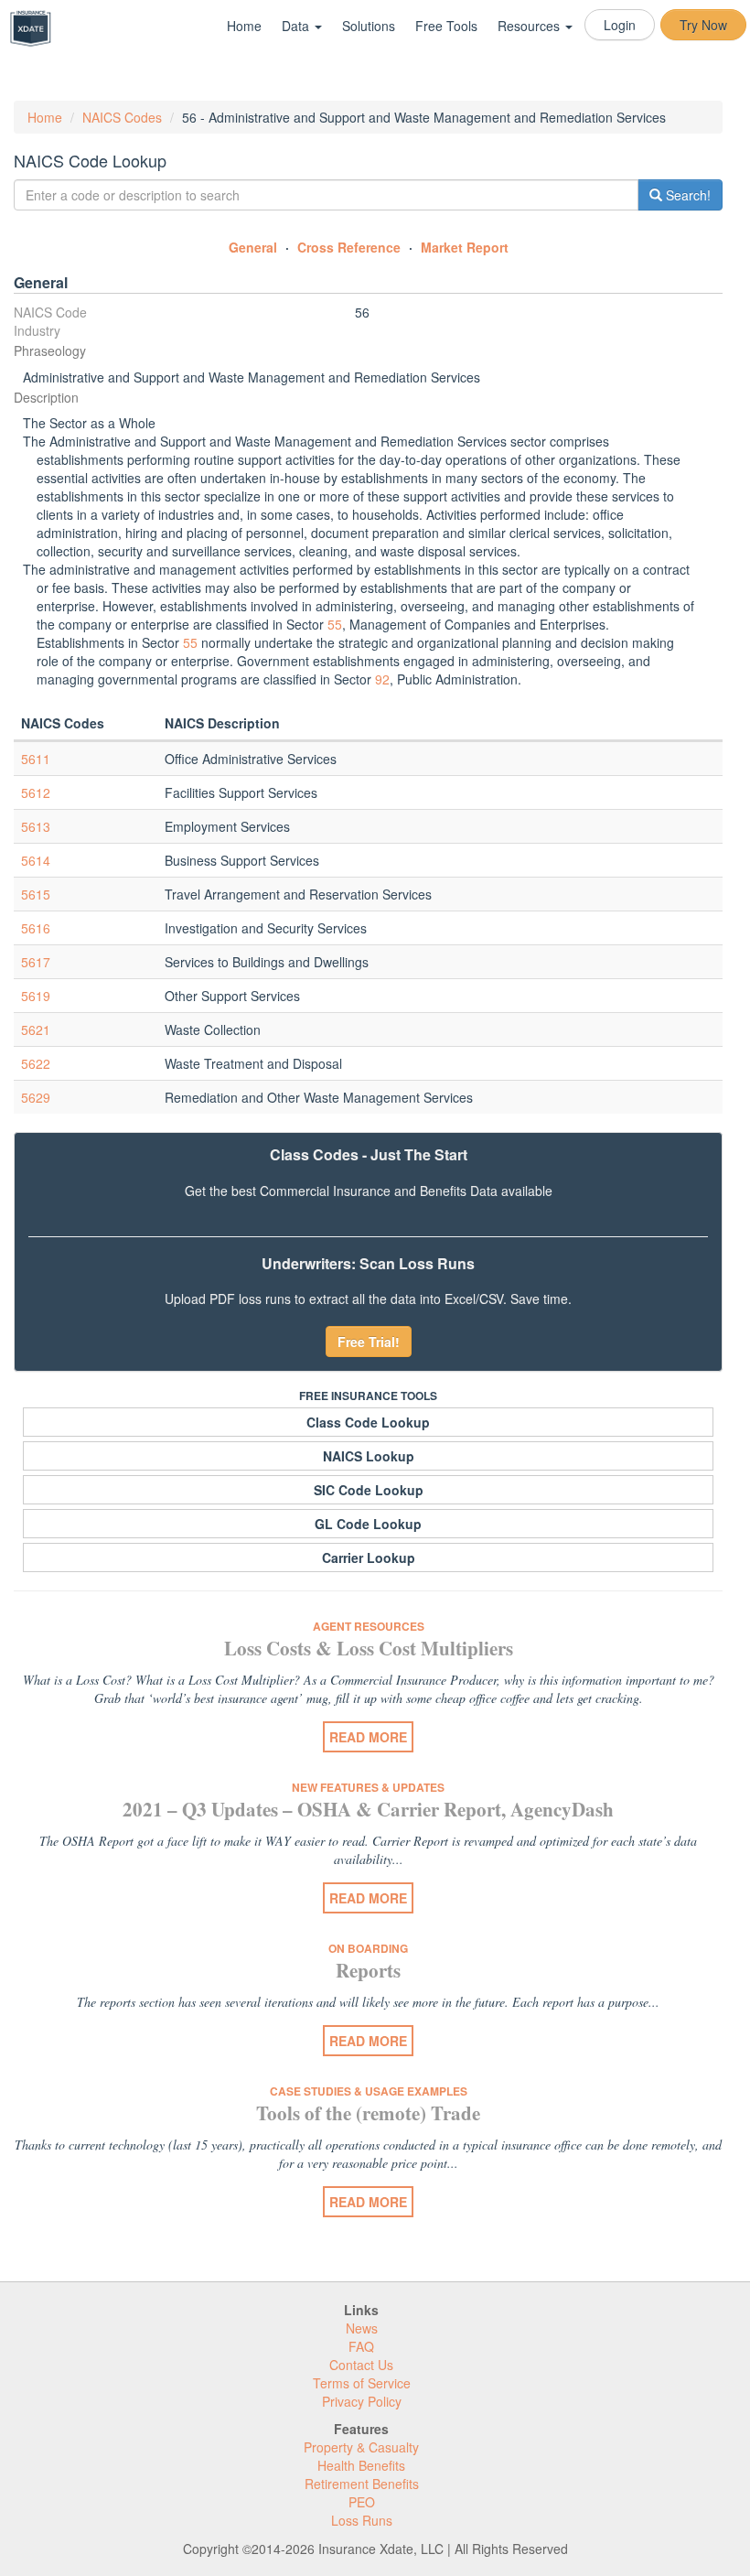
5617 (36, 962)
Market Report (465, 247)
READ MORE (368, 1737)
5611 (36, 759)
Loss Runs (362, 2520)
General (253, 247)
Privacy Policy (362, 2401)
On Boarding (368, 1948)
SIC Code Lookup (369, 1490)
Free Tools (446, 26)
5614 (36, 860)
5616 (36, 928)
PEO (362, 2502)
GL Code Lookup (368, 1524)
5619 (36, 996)
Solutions (369, 26)
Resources (530, 26)
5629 (36, 1097)
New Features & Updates (368, 1787)
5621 (36, 1029)
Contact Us (361, 2365)
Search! (686, 195)
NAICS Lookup (369, 1456)
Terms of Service (362, 2383)
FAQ (361, 2346)
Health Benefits (361, 2465)
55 (335, 624)
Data (297, 26)
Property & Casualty (361, 2447)
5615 (36, 894)
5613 (36, 826)
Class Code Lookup (368, 1422)
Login (620, 25)
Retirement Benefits (362, 2484)
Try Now (703, 25)
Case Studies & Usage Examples (369, 2091)
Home (244, 26)
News (362, 2328)
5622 (36, 1063)
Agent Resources (369, 1626)
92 (382, 679)
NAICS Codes (122, 117)
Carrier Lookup (369, 1557)
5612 (36, 792)
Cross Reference (349, 247)
